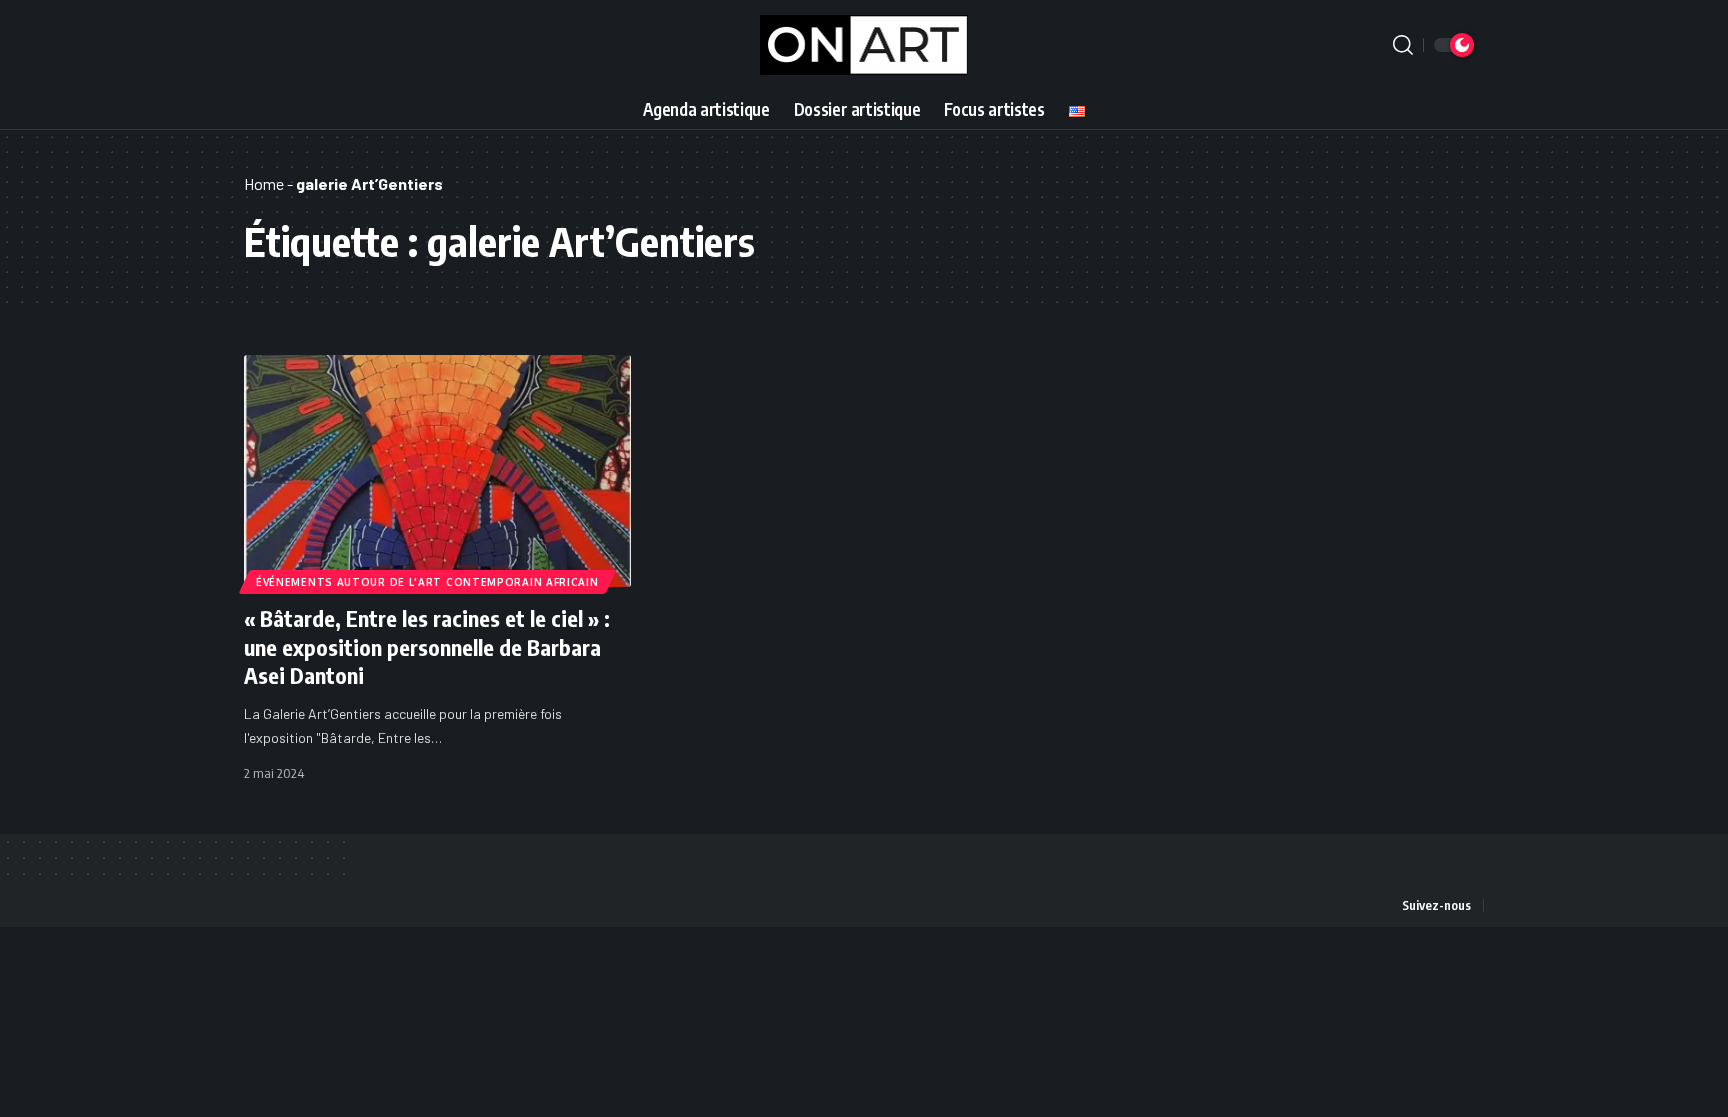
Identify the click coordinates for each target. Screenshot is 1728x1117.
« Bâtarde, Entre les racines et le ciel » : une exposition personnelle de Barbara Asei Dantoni (427, 646)
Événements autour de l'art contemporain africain (427, 582)
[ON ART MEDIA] (864, 45)
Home (264, 183)
